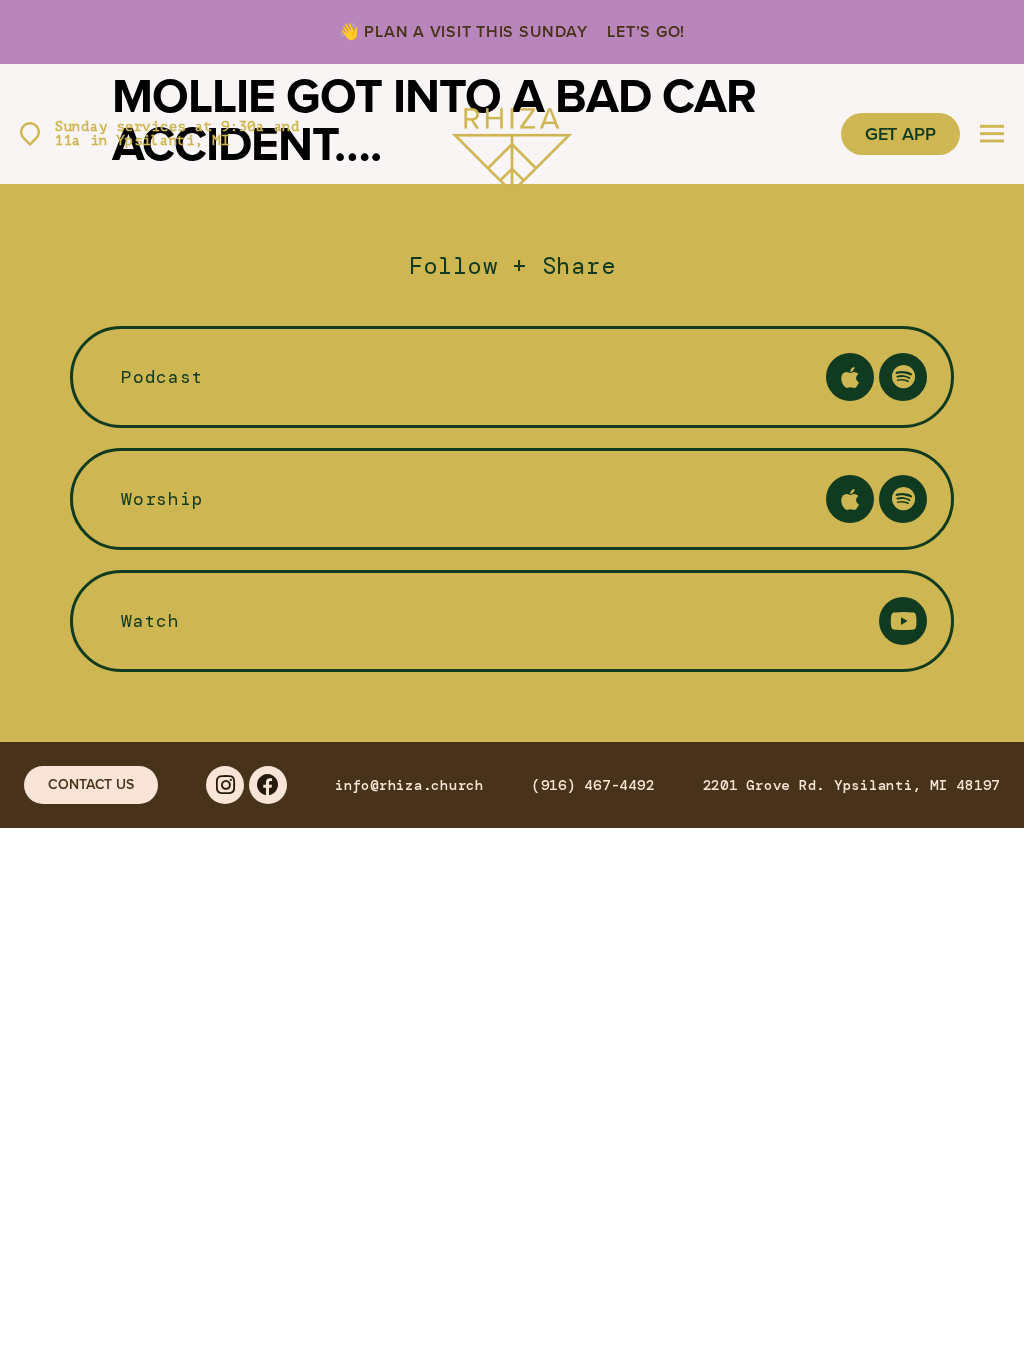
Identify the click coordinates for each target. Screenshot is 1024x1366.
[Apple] (850, 377)
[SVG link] (512, 134)
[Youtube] (903, 621)
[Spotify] (903, 377)
